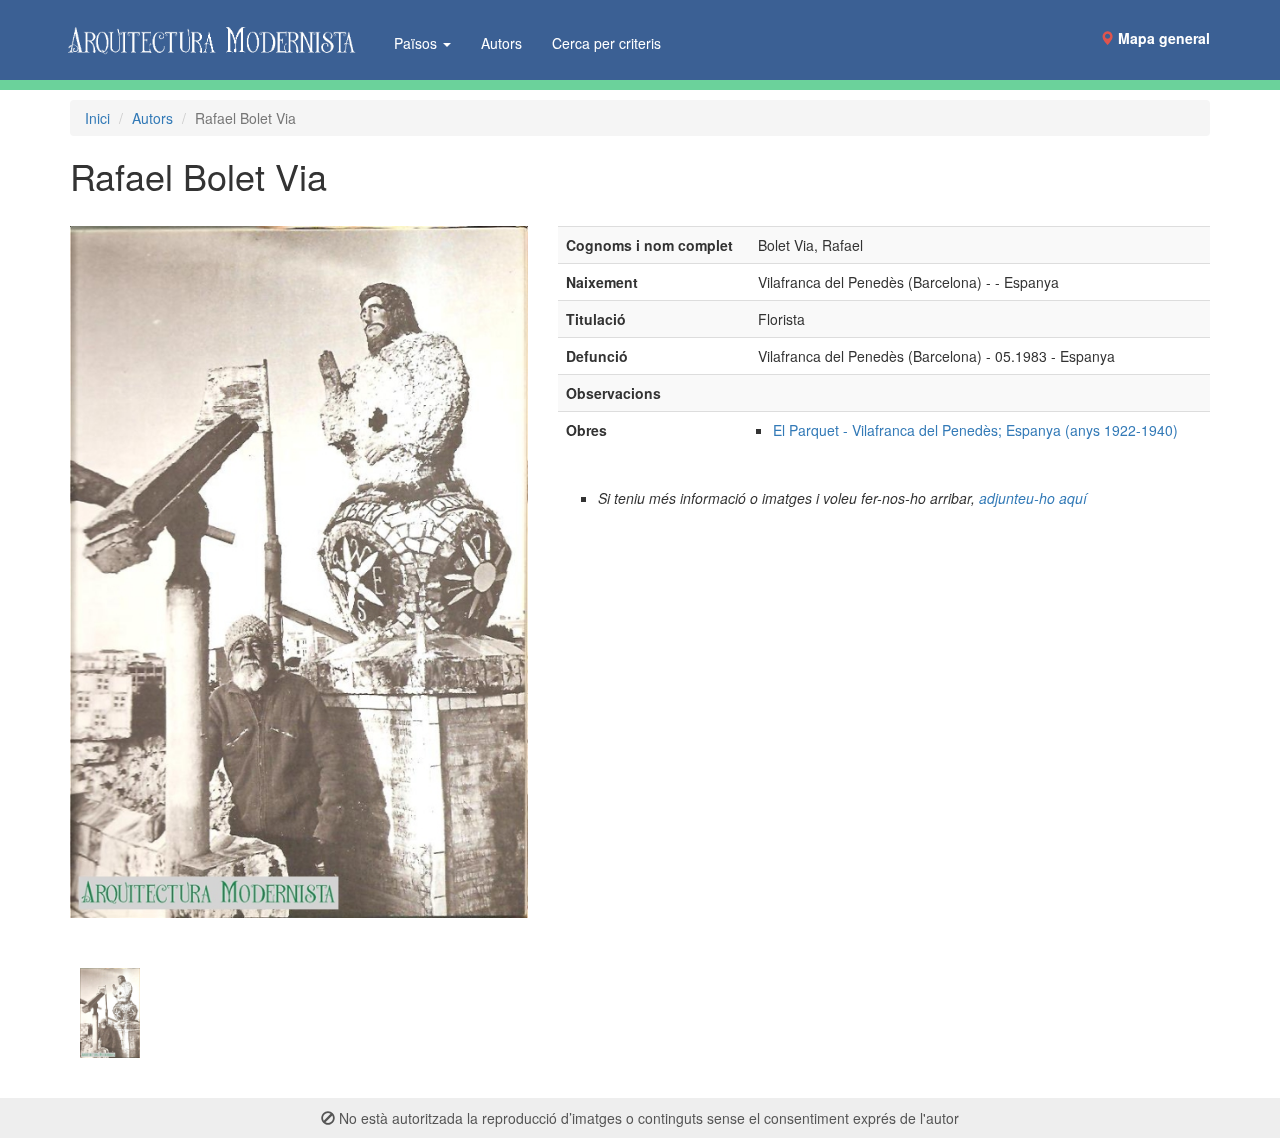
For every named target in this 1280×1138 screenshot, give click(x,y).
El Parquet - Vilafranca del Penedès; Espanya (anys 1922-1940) (975, 430)
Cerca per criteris (606, 43)
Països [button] (417, 43)
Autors (501, 43)
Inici (97, 118)
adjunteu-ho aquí (1033, 498)
